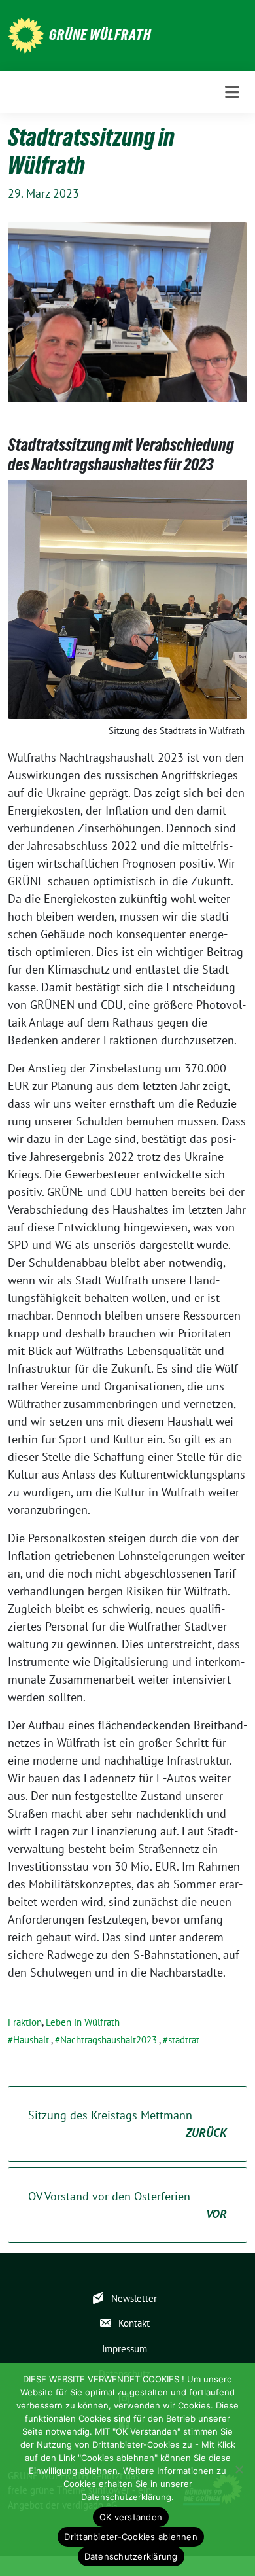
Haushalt (31, 2040)
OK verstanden (131, 2517)
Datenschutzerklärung (131, 2556)
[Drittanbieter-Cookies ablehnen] (239, 2469)
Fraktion (25, 2022)
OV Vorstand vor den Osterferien (127, 2205)
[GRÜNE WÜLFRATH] (26, 34)
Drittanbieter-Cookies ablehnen (131, 2537)
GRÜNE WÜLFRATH (100, 35)
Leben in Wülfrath (83, 2022)
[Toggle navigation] (232, 92)
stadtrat (184, 2040)
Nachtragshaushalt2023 (109, 2040)
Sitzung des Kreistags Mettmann (127, 2124)
